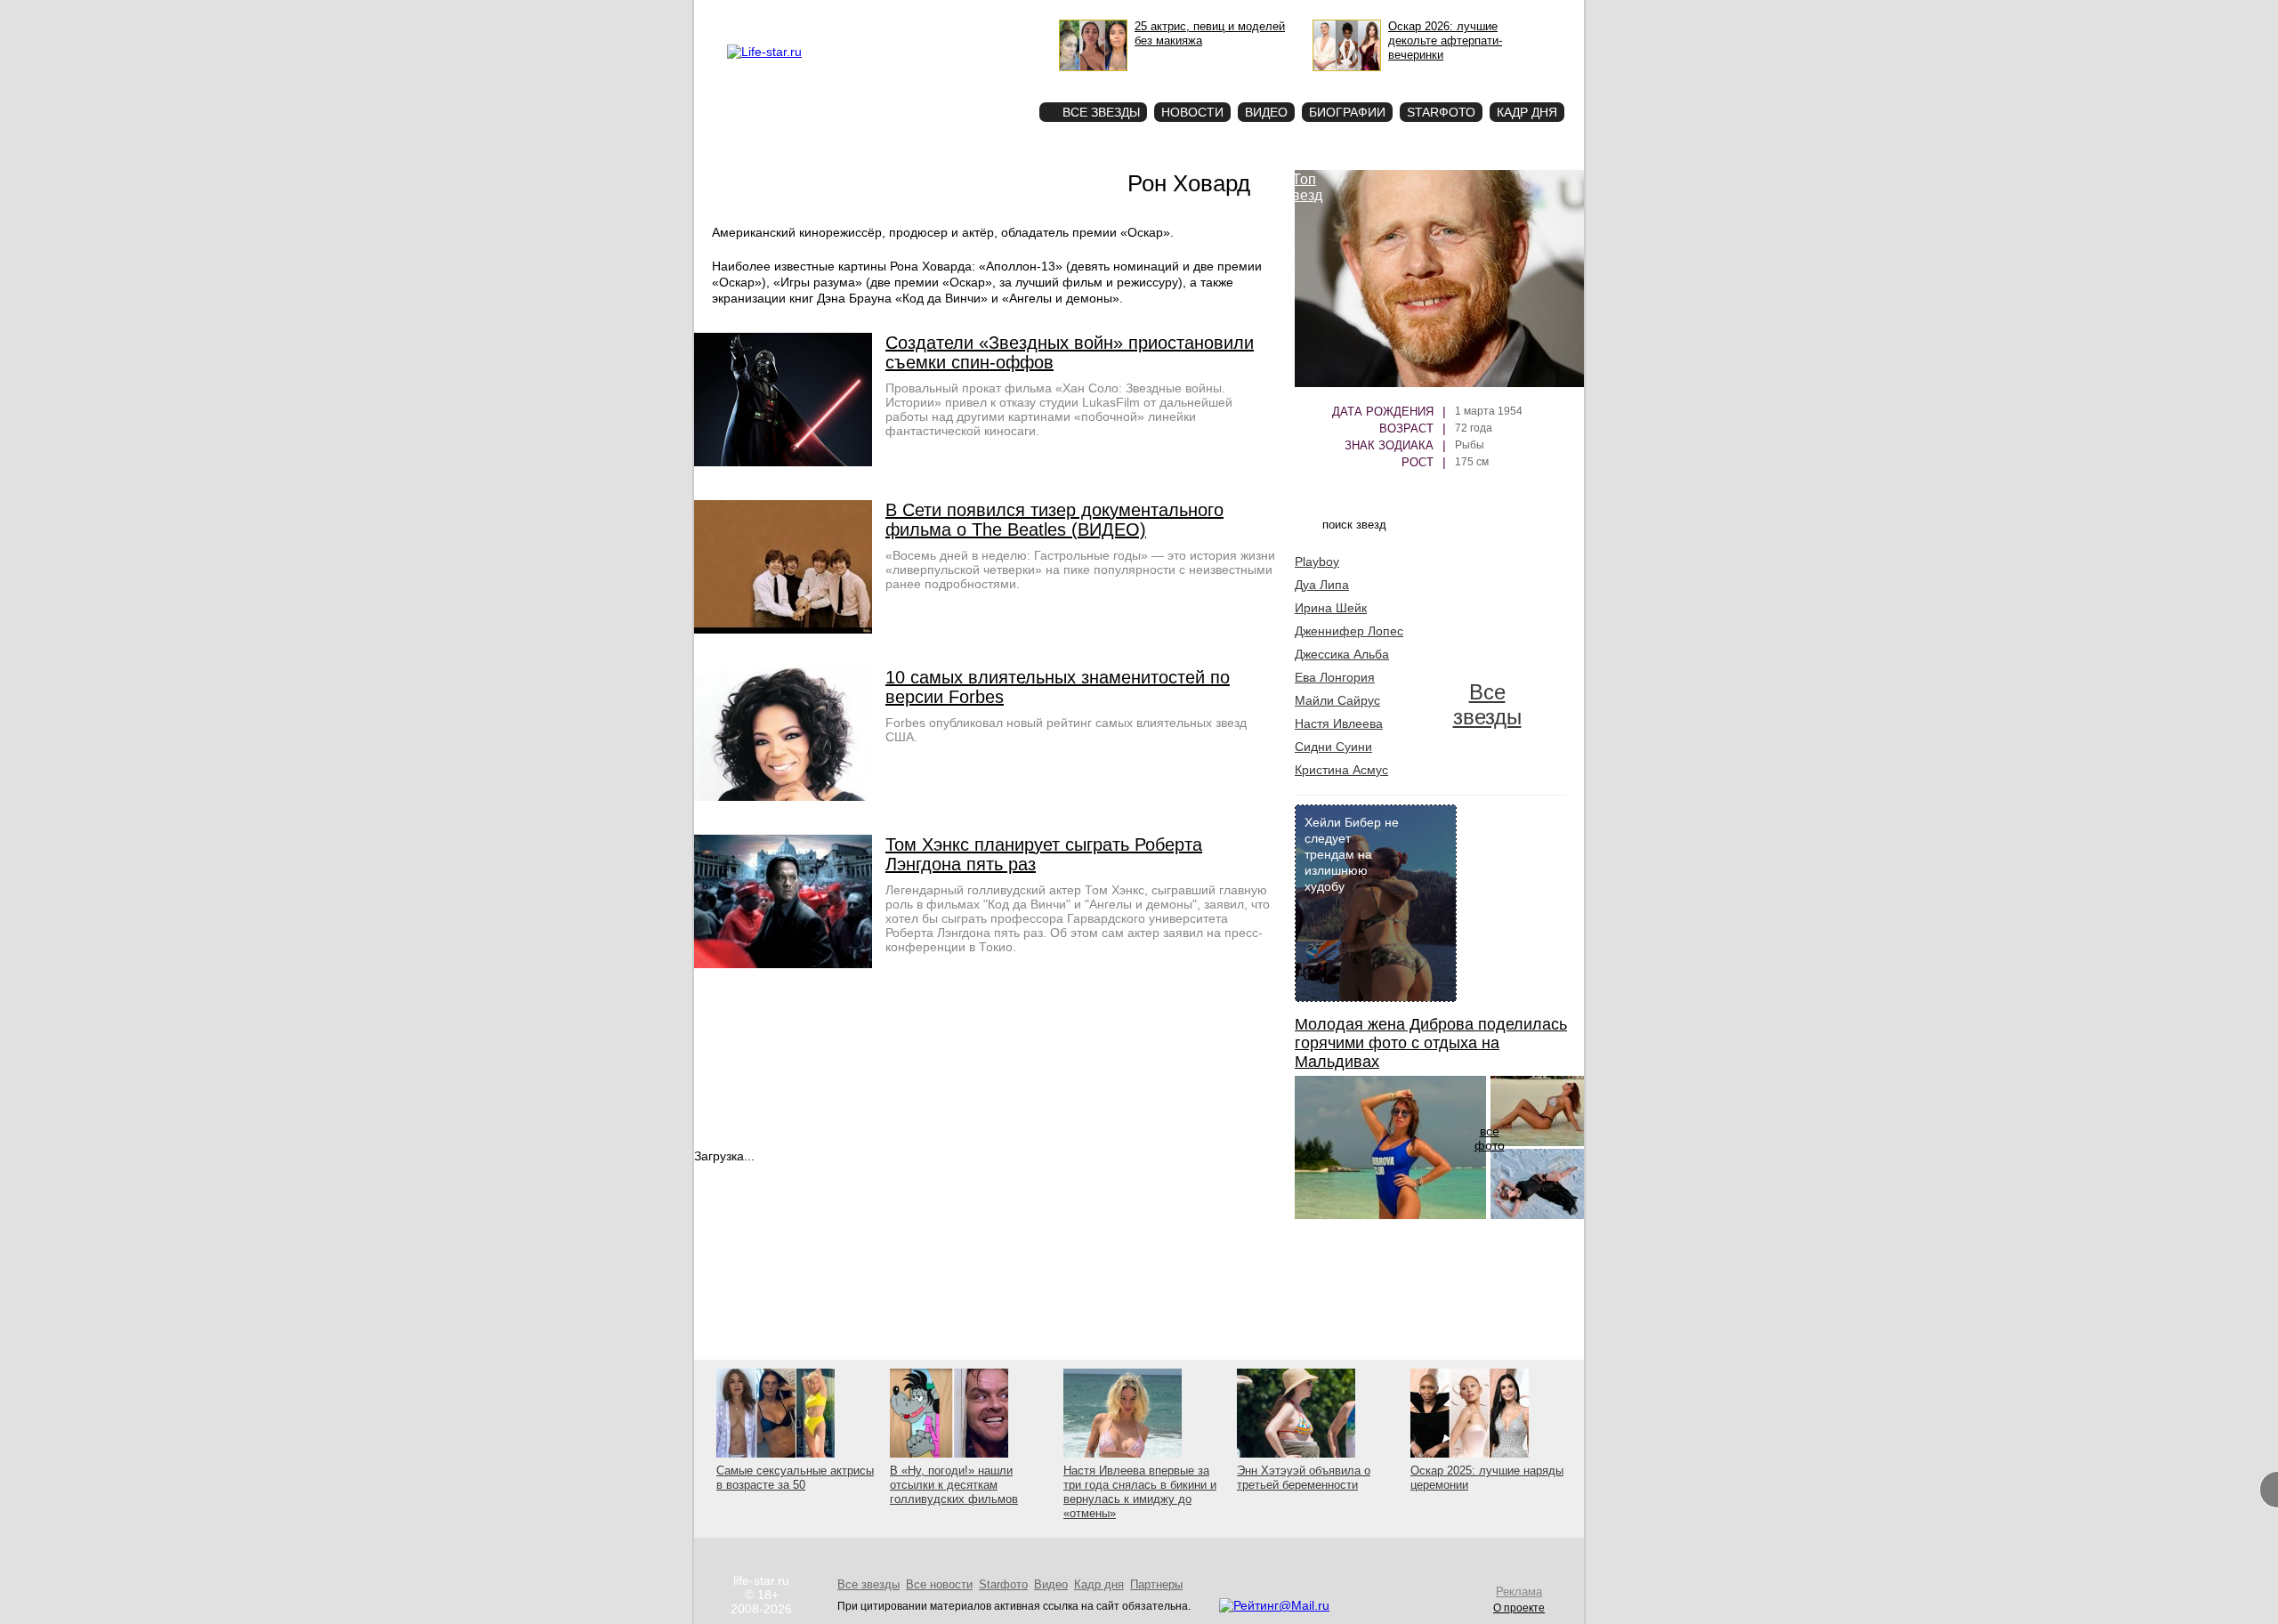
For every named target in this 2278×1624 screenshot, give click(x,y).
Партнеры (1156, 1584)
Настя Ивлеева (1339, 723)
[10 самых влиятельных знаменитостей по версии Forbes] (783, 796)
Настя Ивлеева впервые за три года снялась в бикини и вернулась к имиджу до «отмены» (1140, 1492)
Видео (1266, 112)
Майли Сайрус (1337, 700)
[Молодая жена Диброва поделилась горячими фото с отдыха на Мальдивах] (1390, 1215)
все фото (1490, 1138)
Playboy (1317, 562)
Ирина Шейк (1331, 608)
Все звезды (1487, 704)
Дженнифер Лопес (1349, 631)
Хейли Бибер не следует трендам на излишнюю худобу (1352, 854)
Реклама (890, 14)
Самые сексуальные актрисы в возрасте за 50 (795, 1478)
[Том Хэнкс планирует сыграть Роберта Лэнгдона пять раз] (783, 964)
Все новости (939, 1584)
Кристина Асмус (1341, 770)
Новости (1192, 112)
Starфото (973, 81)
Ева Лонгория (1335, 677)
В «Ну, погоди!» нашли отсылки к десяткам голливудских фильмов (954, 1485)
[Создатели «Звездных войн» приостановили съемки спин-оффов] (783, 462)
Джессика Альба (1342, 654)
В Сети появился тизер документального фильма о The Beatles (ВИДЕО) (1054, 520)
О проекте (839, 14)
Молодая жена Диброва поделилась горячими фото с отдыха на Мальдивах (1431, 1043)
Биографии (1347, 112)
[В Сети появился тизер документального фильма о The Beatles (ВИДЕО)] (783, 629)
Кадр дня (1527, 112)
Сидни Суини (1333, 747)
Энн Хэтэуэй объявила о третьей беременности (1304, 1478)
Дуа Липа (1322, 585)
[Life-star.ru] (764, 52)
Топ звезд (1304, 187)
